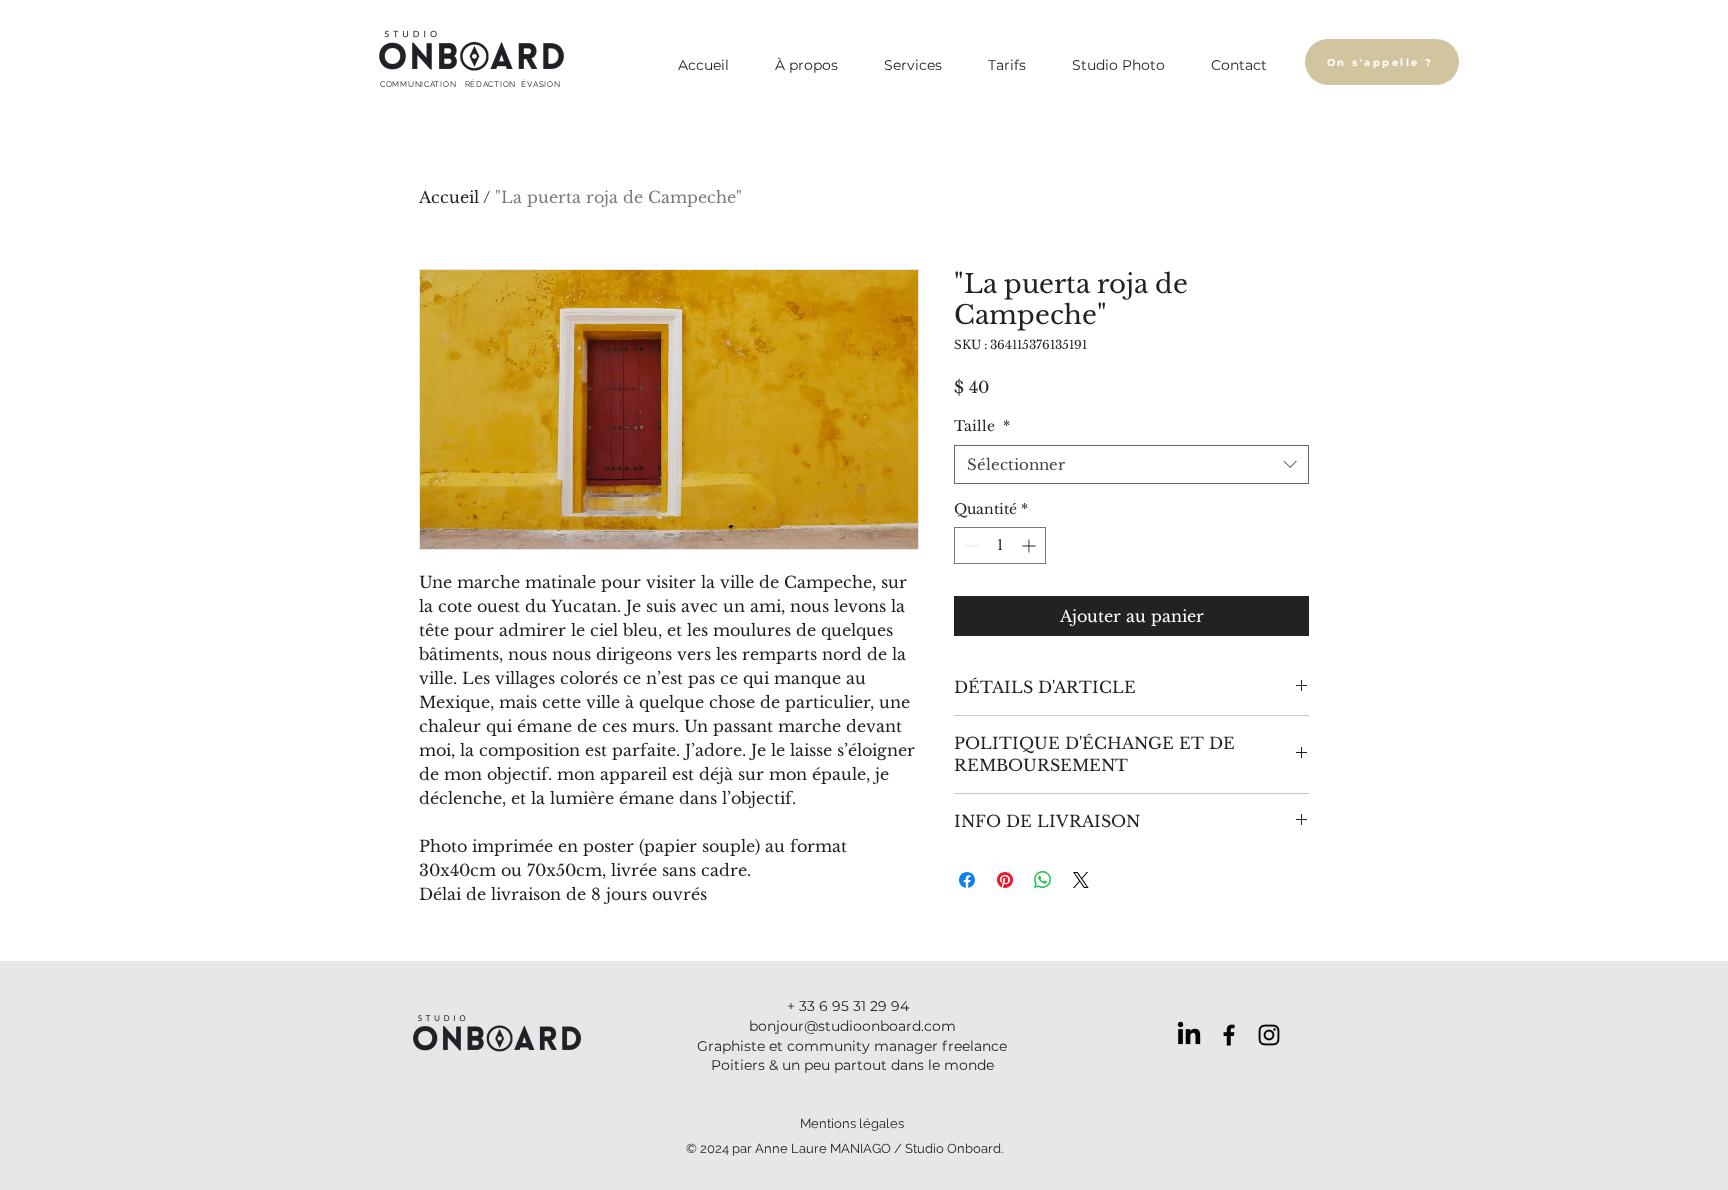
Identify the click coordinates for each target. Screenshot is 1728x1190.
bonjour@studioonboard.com (852, 1026)
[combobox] (1131, 464)
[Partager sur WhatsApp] (1043, 880)
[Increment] (1030, 545)
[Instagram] (1269, 1035)
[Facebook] (1229, 1035)
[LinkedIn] (1189, 1035)
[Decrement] (969, 545)
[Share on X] (1081, 880)
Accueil (449, 197)
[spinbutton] (1000, 545)
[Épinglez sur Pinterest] (1005, 880)
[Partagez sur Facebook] (967, 880)
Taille (982, 426)
